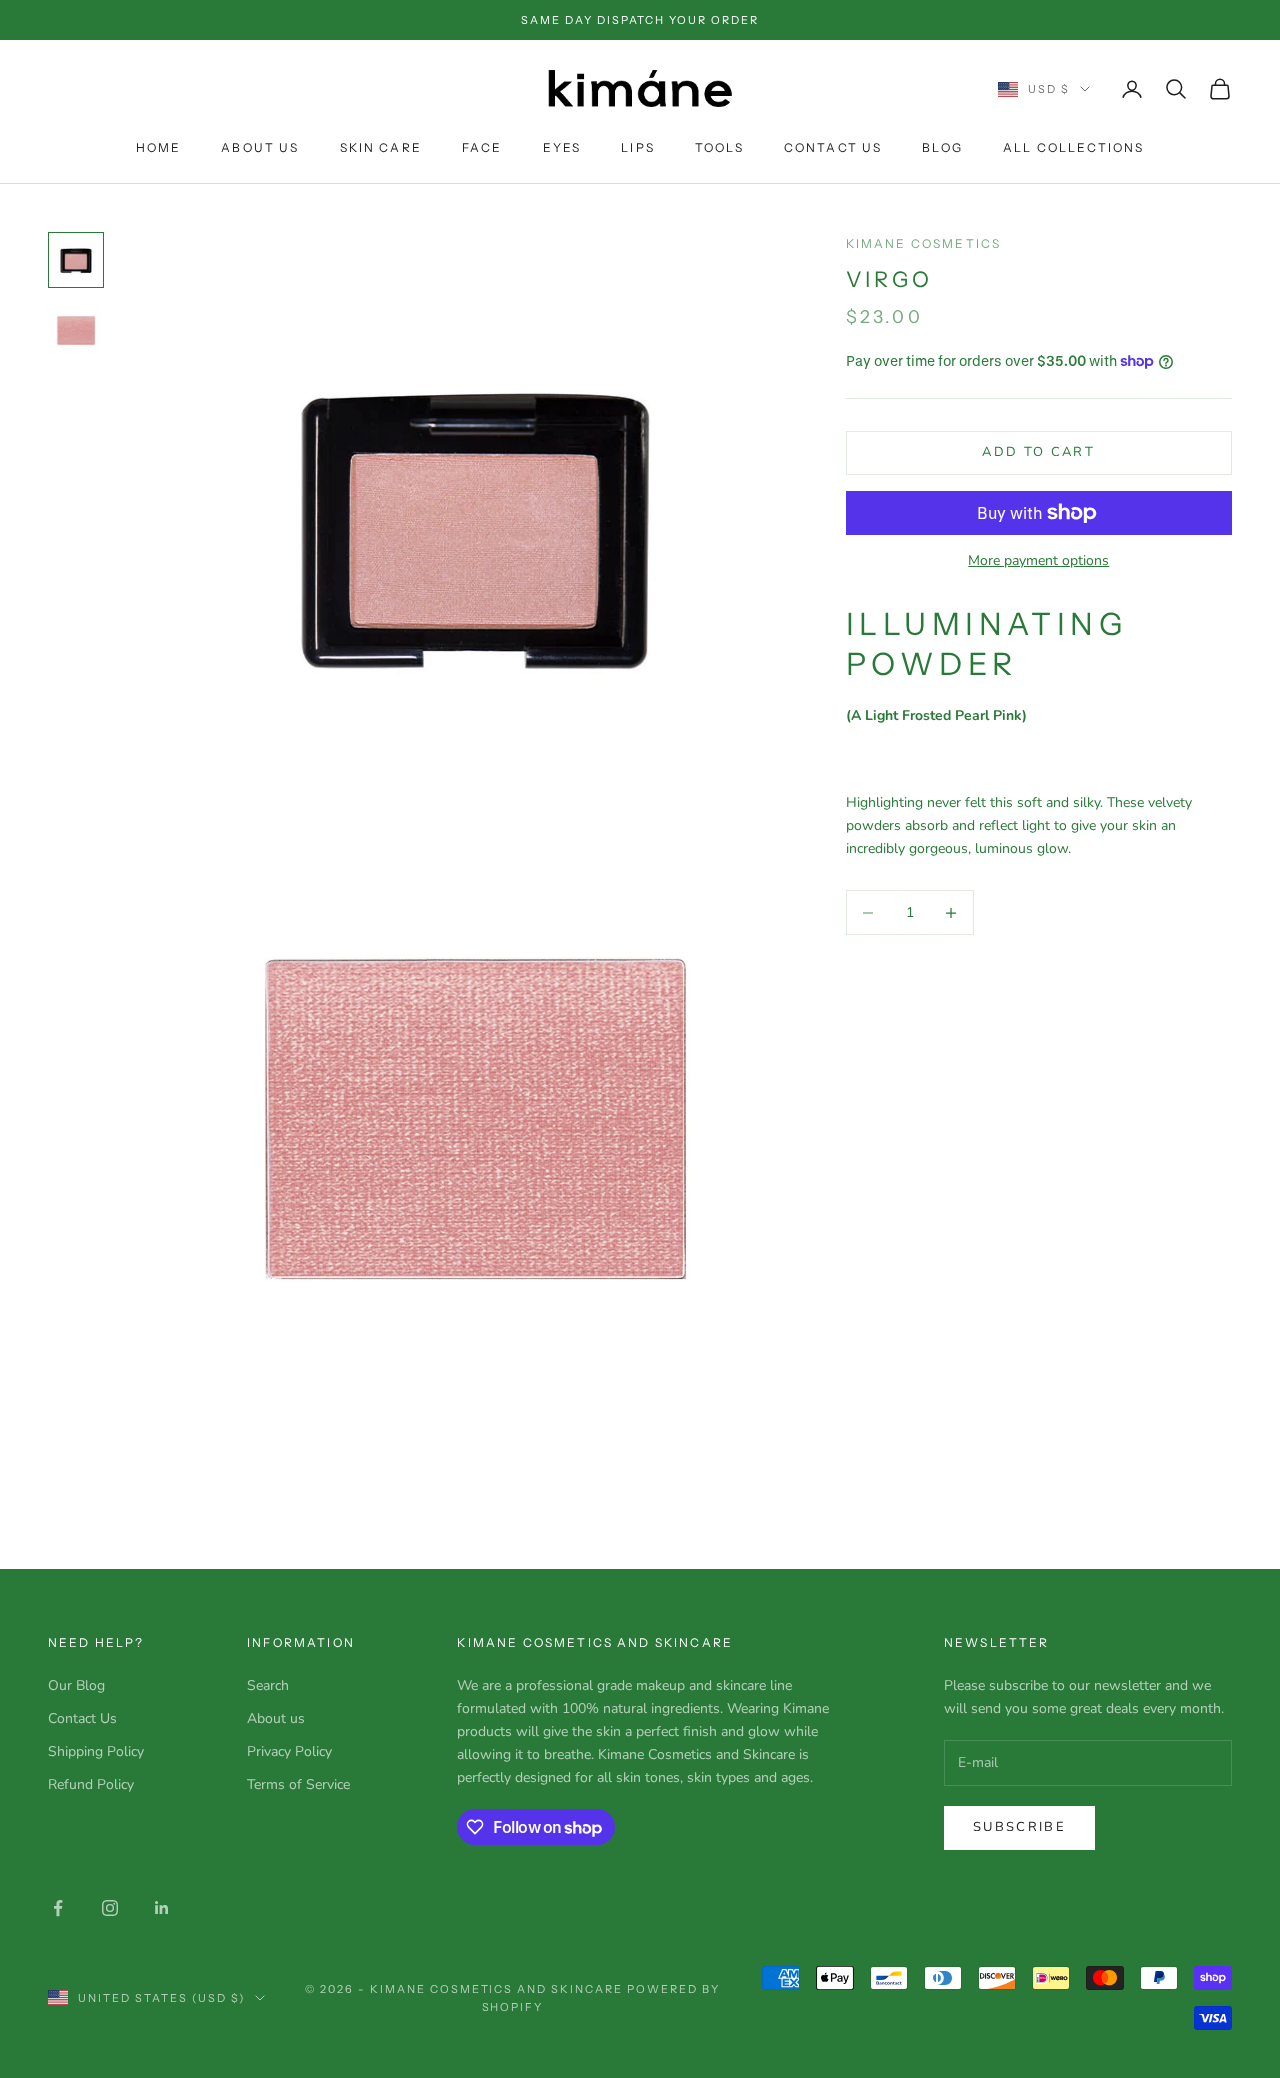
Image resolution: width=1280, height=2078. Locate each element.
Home (159, 147)
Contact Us (833, 147)
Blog (942, 147)
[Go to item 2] (76, 332)
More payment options (1038, 560)
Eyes (562, 147)
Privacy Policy (289, 1751)
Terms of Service (298, 1784)
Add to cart (1038, 453)
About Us (260, 147)
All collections (1073, 147)
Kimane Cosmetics (924, 243)
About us (276, 1718)
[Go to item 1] (76, 260)
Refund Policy (91, 1784)
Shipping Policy (96, 1751)
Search (268, 1685)
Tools (719, 147)
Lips (638, 147)
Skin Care (381, 147)
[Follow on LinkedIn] (162, 1908)
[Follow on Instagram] (110, 1908)
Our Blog (76, 1685)
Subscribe (1019, 1827)
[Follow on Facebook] (58, 1908)
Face (482, 147)
